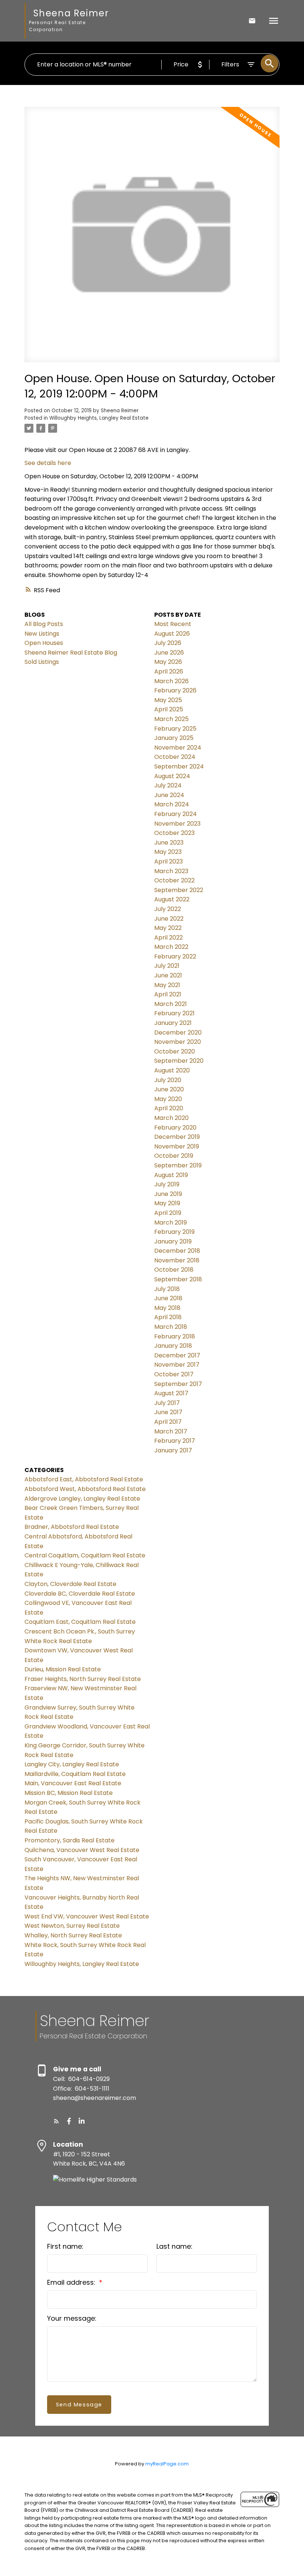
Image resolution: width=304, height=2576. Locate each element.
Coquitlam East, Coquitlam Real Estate (80, 1622)
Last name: (174, 2246)
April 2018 (168, 1317)
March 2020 (171, 1118)
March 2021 (171, 1004)
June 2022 (169, 919)
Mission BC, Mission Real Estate (69, 1793)
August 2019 (171, 1175)
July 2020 (168, 1080)
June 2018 (168, 1298)
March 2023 (171, 871)
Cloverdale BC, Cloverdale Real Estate (80, 1594)
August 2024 (172, 776)
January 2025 (174, 738)
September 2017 (178, 1384)
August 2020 (172, 1070)
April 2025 (169, 709)
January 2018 (173, 1346)
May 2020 (168, 1099)
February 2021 (174, 1013)
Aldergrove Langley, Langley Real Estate (82, 1499)
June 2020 (169, 1089)
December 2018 (177, 1251)
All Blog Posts (44, 624)
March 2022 (171, 947)
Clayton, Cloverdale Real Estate (70, 1584)
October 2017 (174, 1374)
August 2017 (171, 1393)
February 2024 (176, 814)
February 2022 (175, 956)
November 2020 (178, 1042)
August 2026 (172, 634)
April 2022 (168, 938)
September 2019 (178, 1165)
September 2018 (178, 1279)
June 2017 (168, 1412)
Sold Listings (42, 662)
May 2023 (168, 852)
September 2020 (179, 1061)
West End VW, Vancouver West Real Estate (87, 1916)
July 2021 (167, 966)
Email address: (72, 2282)
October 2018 (174, 1270)
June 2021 (168, 975)
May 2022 (168, 928)
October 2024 (175, 757)
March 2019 (171, 1223)
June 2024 (169, 795)
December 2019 (177, 1137)
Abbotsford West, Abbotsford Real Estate (85, 1489)
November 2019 (177, 1146)
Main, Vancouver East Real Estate (73, 1783)
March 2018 (171, 1327)
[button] (56, 2121)
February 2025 (175, 729)
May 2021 (167, 985)
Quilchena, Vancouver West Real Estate (82, 1850)
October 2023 (174, 833)
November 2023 (177, 824)
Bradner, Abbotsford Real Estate (72, 1527)
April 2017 (168, 1422)
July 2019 (167, 1184)
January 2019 (173, 1241)
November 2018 (177, 1260)
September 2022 (179, 890)
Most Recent (173, 624)
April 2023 (168, 861)
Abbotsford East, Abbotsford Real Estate (84, 1479)
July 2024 (168, 785)
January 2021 (173, 1023)
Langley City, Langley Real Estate (72, 1764)
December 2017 (177, 1355)
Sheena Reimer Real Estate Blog (71, 653)
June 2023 (169, 843)
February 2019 (174, 1232)
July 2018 (167, 1289)
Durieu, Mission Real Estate (63, 1669)
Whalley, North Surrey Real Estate (73, 1935)
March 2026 (171, 681)
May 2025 (168, 700)
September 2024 (179, 766)
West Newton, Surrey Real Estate (72, 1926)
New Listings (42, 634)
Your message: (72, 2318)
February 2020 (175, 1128)
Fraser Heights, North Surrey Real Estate (83, 1679)
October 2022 (174, 880)
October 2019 (174, 1156)
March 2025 (171, 719)
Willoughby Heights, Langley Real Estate (99, 418)
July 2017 (167, 1403)
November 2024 (178, 748)
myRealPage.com (167, 2464)
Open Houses (44, 643)
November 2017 (177, 1365)
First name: (65, 2246)
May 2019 (167, 1203)
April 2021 (168, 994)
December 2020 (178, 1033)
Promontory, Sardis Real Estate (70, 1840)
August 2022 (172, 899)
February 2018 (175, 1336)
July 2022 (168, 909)
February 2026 (175, 690)
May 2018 (167, 1308)
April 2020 (169, 1108)
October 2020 (175, 1051)
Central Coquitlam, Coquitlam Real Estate (85, 1555)
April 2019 (168, 1213)
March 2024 (172, 804)
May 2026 (168, 662)
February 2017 (175, 1441)
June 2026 (169, 653)
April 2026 (169, 671)
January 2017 (173, 1450)
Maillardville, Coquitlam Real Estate (75, 1774)
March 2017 (171, 1431)
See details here (48, 463)
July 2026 (168, 643)
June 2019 (168, 1194)
